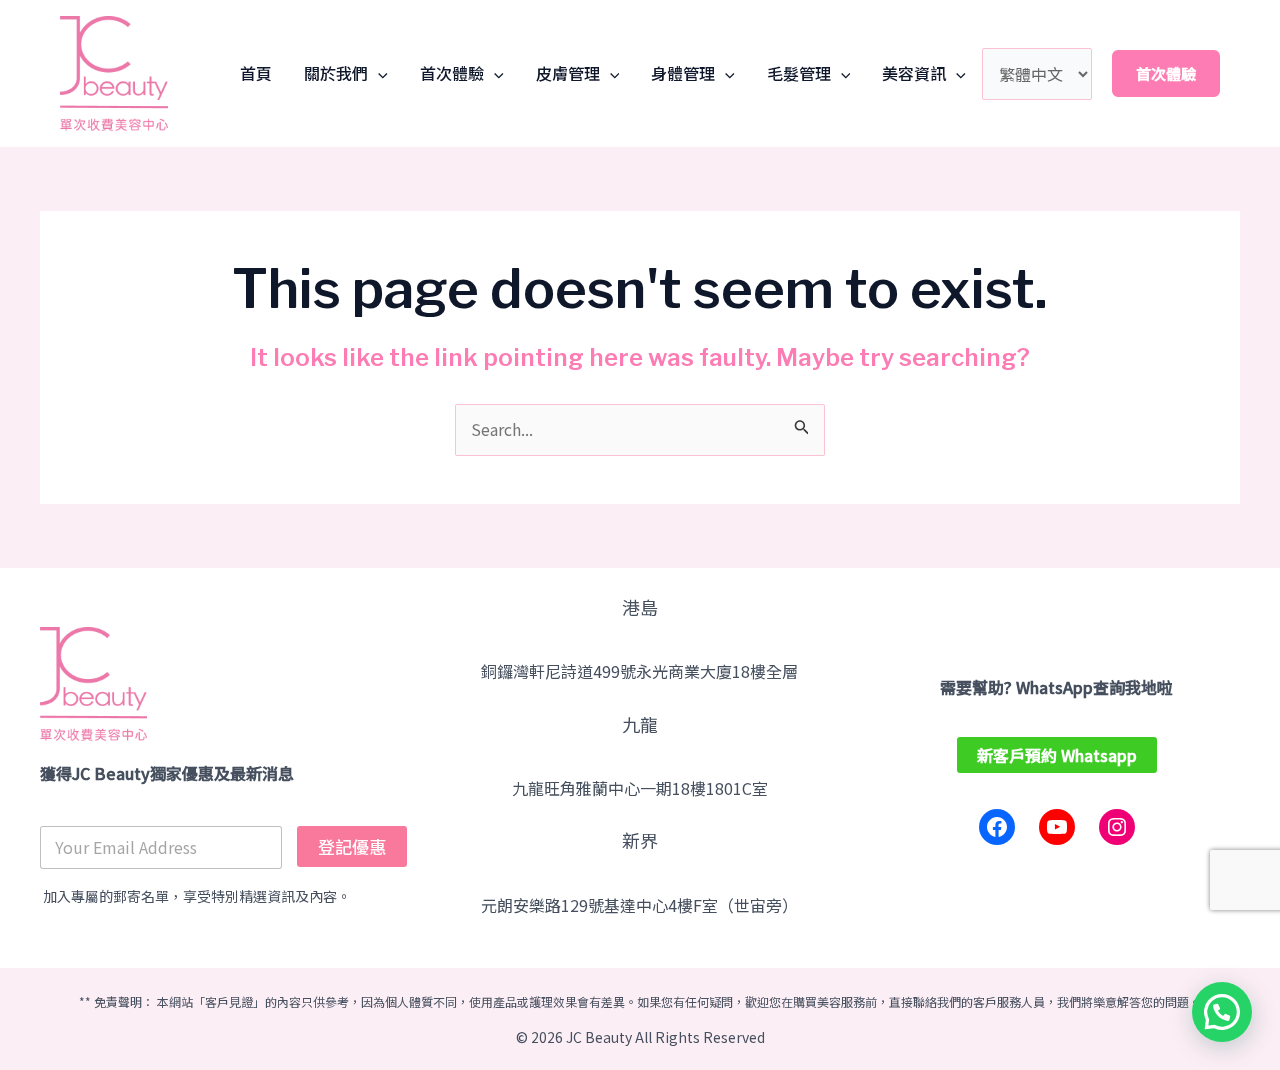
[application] (378, 73)
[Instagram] (1117, 827)
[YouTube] (1057, 827)
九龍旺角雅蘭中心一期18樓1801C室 (640, 788)
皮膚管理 (568, 73)
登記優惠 (352, 846)
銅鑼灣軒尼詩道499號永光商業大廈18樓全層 (639, 671)
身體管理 (683, 73)
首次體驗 (452, 73)
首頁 (256, 73)
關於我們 (336, 73)
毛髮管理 (799, 73)
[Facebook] (997, 827)
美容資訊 (914, 73)
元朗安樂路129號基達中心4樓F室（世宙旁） (639, 905)
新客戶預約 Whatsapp (1057, 755)
